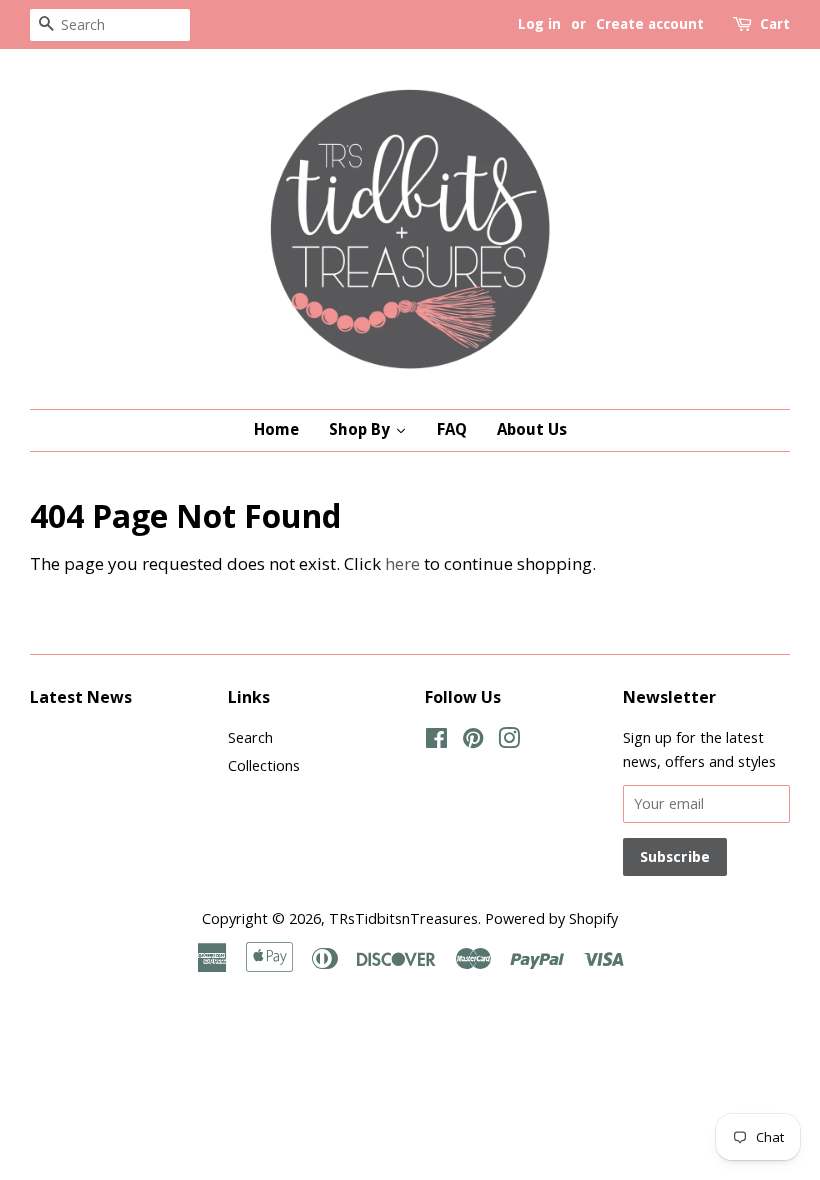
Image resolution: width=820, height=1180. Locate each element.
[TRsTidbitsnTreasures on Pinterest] (473, 741)
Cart (775, 24)
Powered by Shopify (551, 918)
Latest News (81, 697)
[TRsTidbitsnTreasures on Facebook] (436, 741)
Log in (539, 24)
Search (250, 737)
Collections (264, 765)
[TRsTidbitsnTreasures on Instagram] (509, 741)
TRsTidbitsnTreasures (403, 918)
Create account (650, 24)
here (402, 563)
